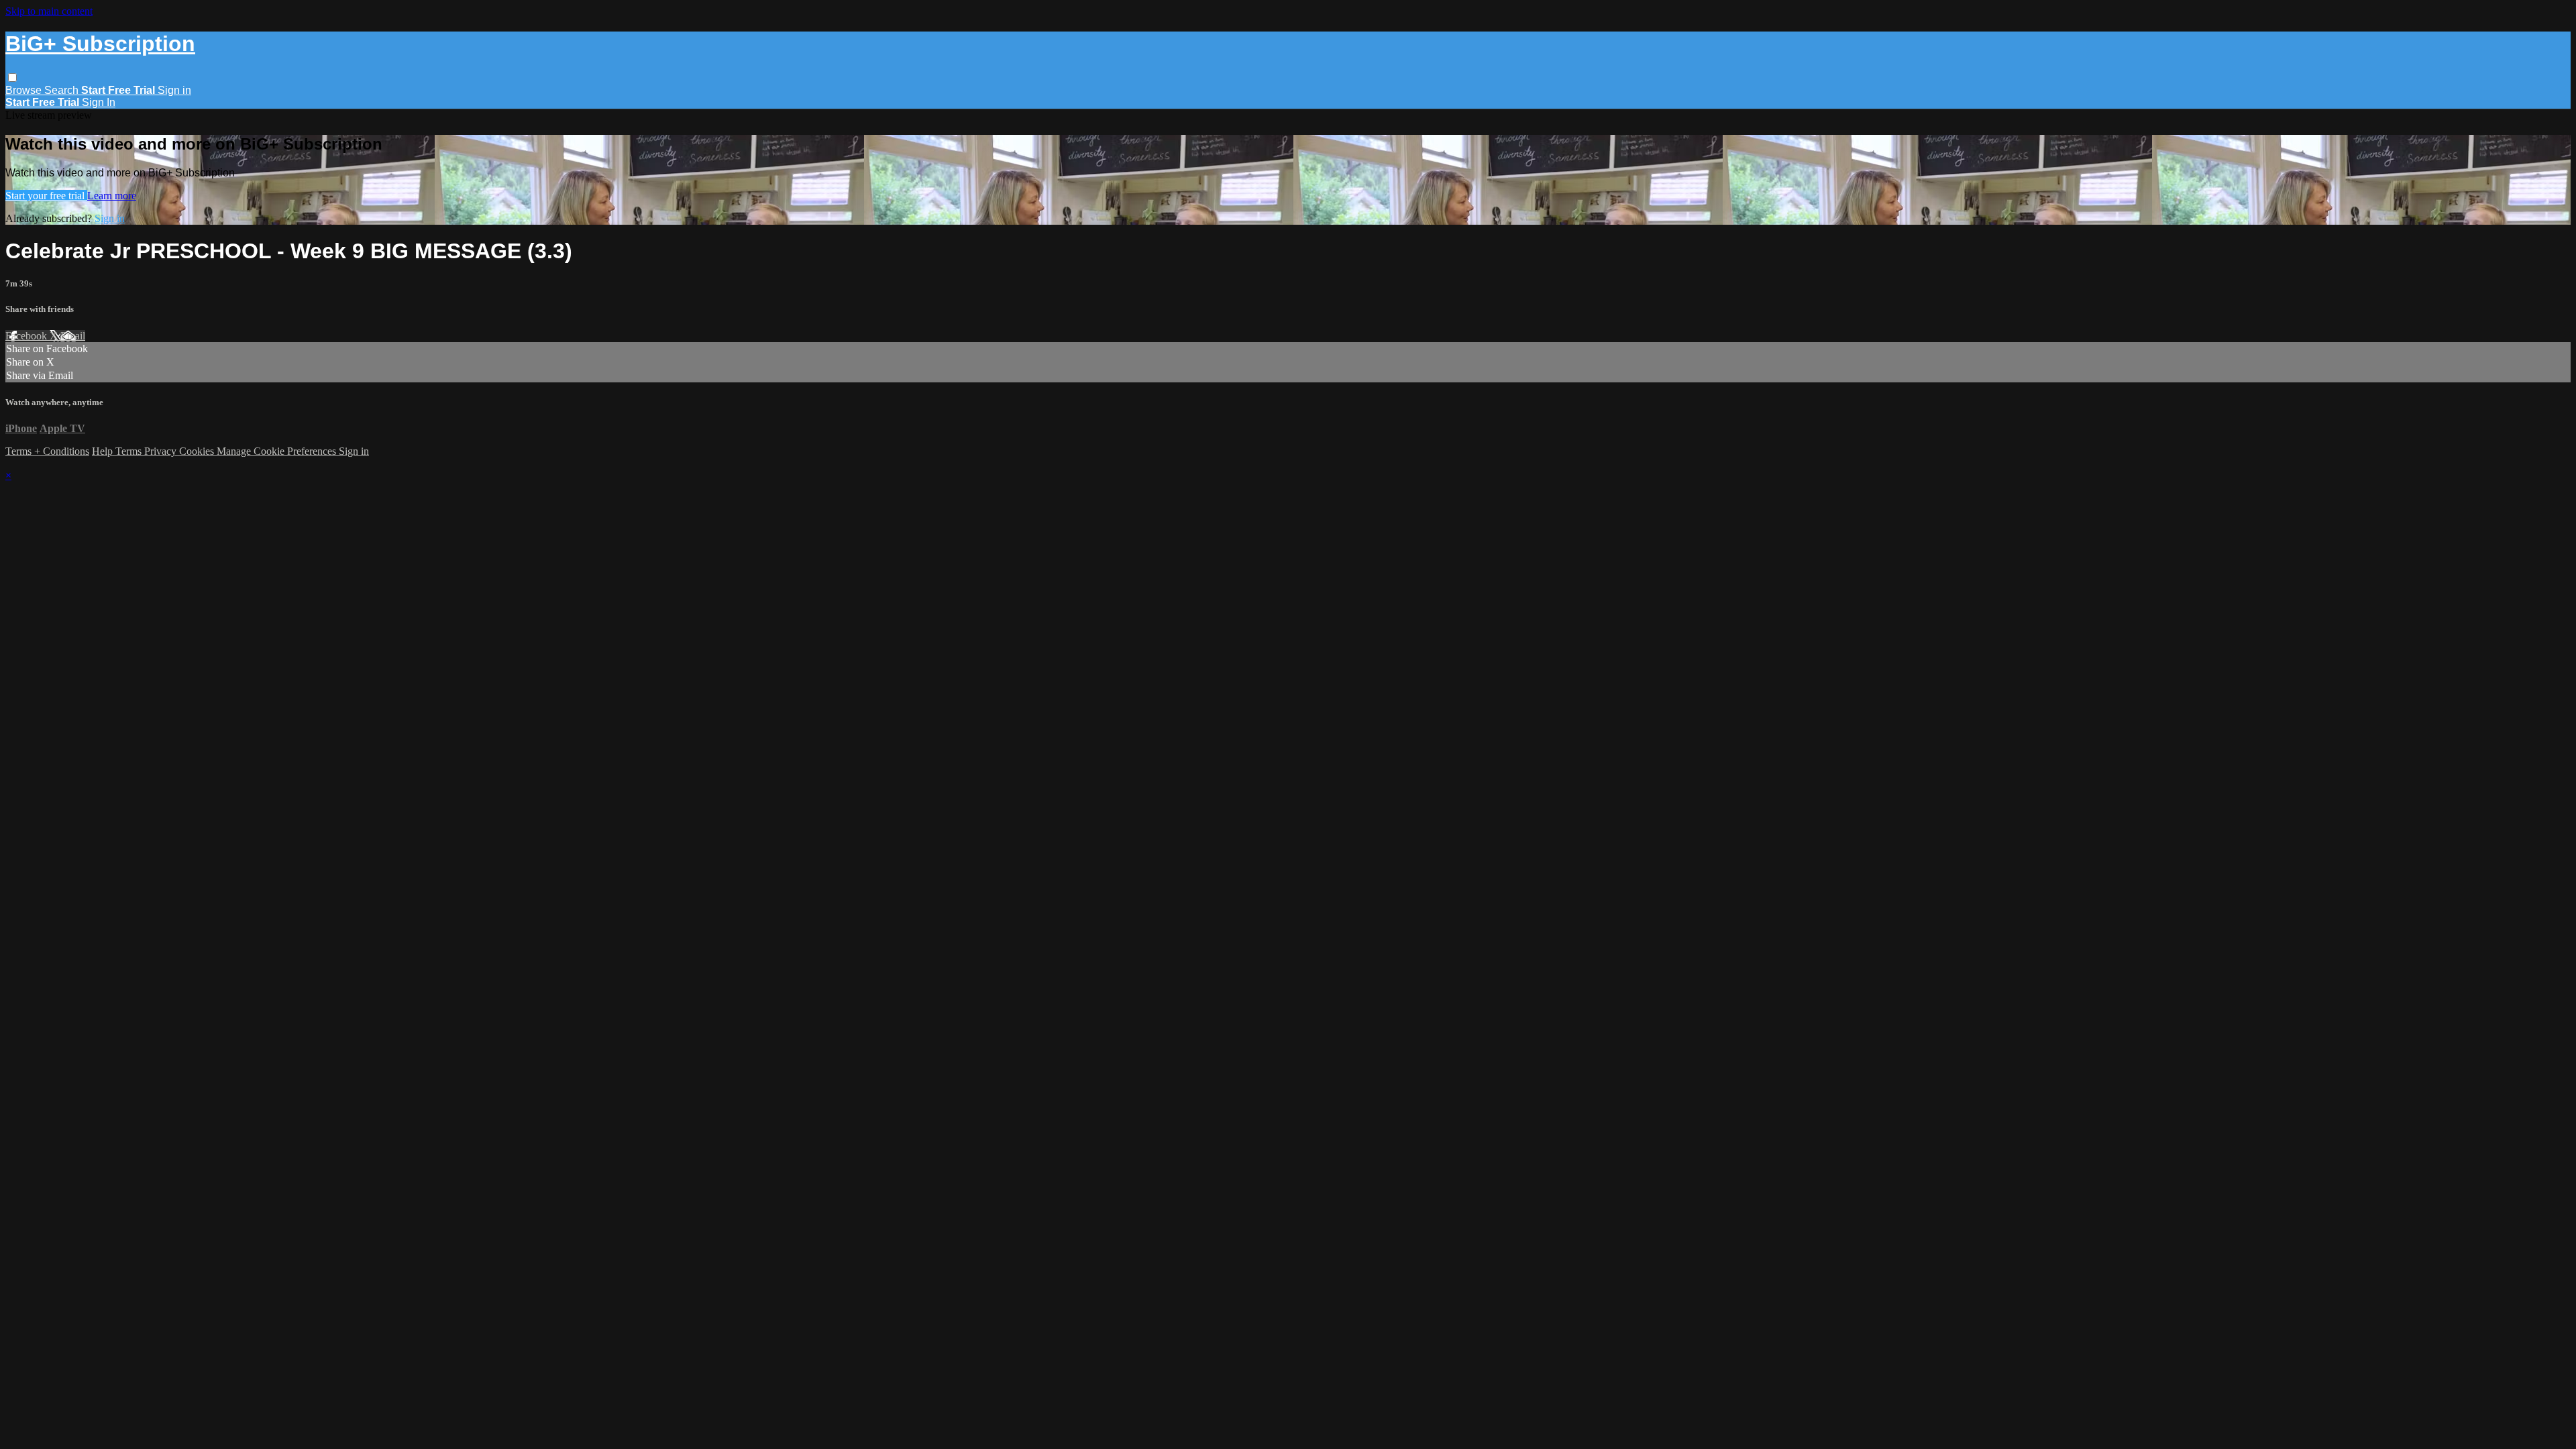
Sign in (174, 90)
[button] (12, 77)
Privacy (162, 451)
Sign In (99, 102)
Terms (130, 451)
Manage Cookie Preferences (278, 451)
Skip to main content (49, 11)
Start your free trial (46, 196)
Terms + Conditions (47, 451)
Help (104, 451)
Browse (25, 90)
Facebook (28, 336)
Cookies (198, 451)
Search (63, 90)
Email (73, 336)
